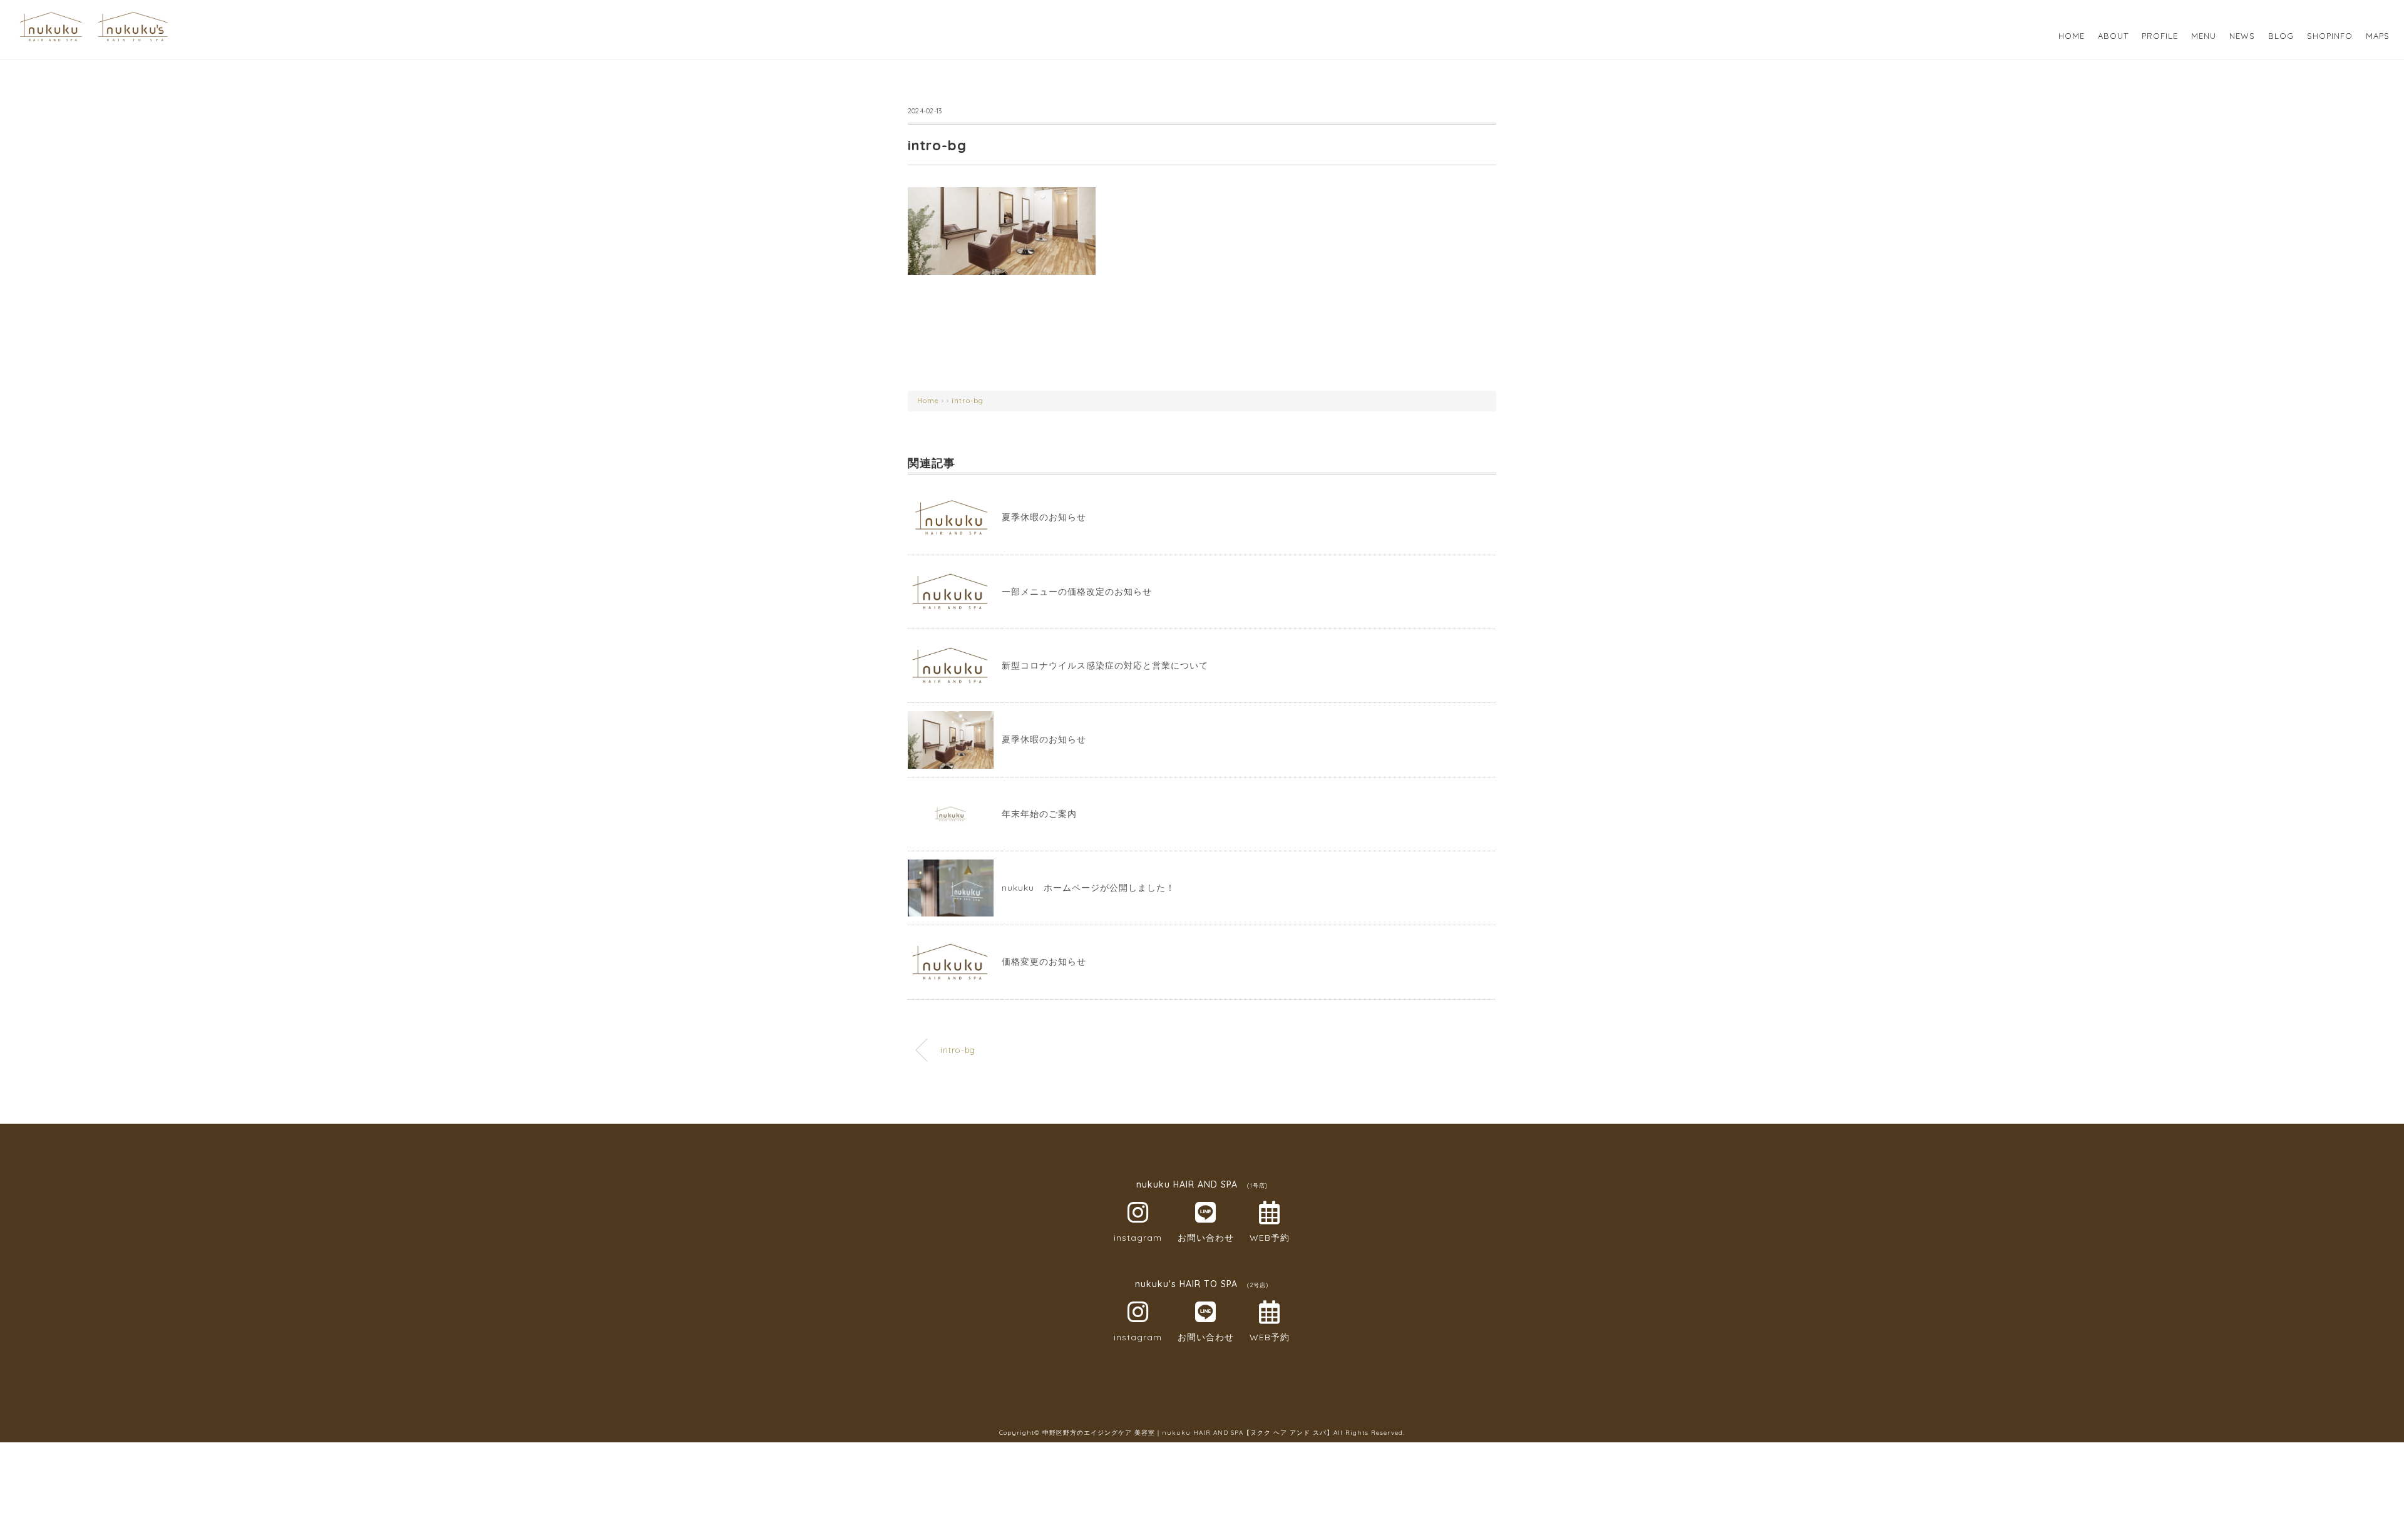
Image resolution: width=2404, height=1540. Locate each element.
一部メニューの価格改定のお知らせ (1077, 592)
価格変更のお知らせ (1044, 962)
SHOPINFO (2330, 36)
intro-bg (968, 401)
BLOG (2281, 36)
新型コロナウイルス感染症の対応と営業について (1105, 665)
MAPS (2378, 36)
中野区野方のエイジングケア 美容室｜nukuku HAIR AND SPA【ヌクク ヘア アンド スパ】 (1188, 1433)
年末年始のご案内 (1039, 814)
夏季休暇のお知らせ (1044, 517)
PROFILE (2160, 36)
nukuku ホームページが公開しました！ (1088, 888)
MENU (2204, 36)
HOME (2072, 36)
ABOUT (2113, 36)
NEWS (2242, 36)
